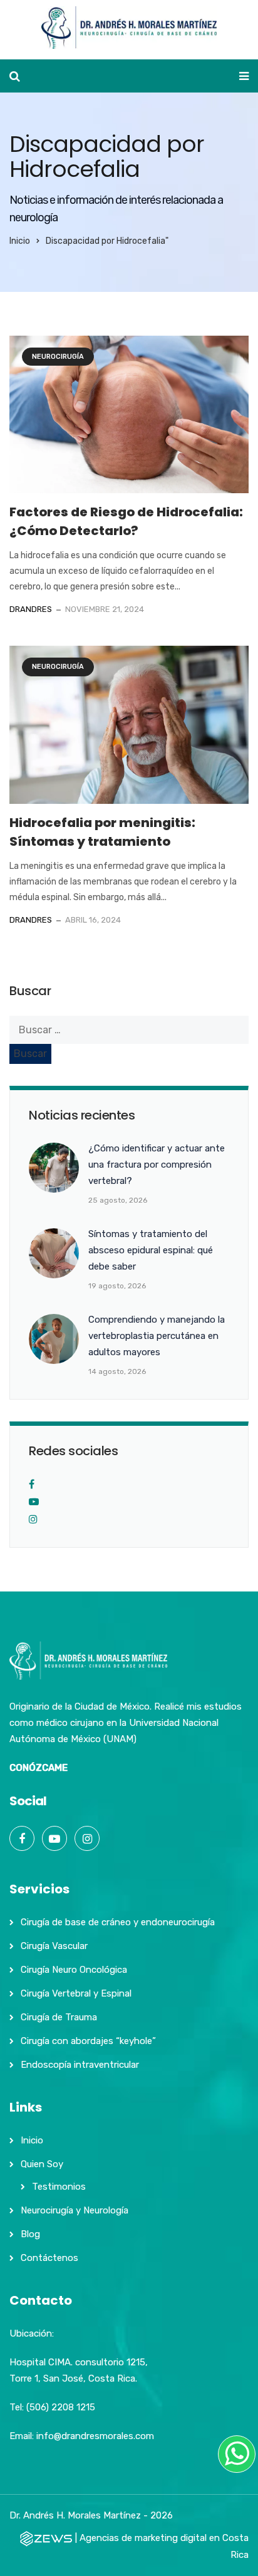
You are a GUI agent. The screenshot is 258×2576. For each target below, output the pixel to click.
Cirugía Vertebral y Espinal (76, 1993)
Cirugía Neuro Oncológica (74, 1970)
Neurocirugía (58, 357)
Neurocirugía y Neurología (75, 2210)
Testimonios (59, 2187)
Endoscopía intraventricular (80, 2065)
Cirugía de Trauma (59, 2017)
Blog (30, 2234)
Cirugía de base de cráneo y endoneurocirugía (118, 1922)
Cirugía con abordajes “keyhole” (88, 2041)
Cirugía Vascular (54, 1946)
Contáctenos (49, 2258)
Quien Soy (42, 2164)
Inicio (20, 241)
